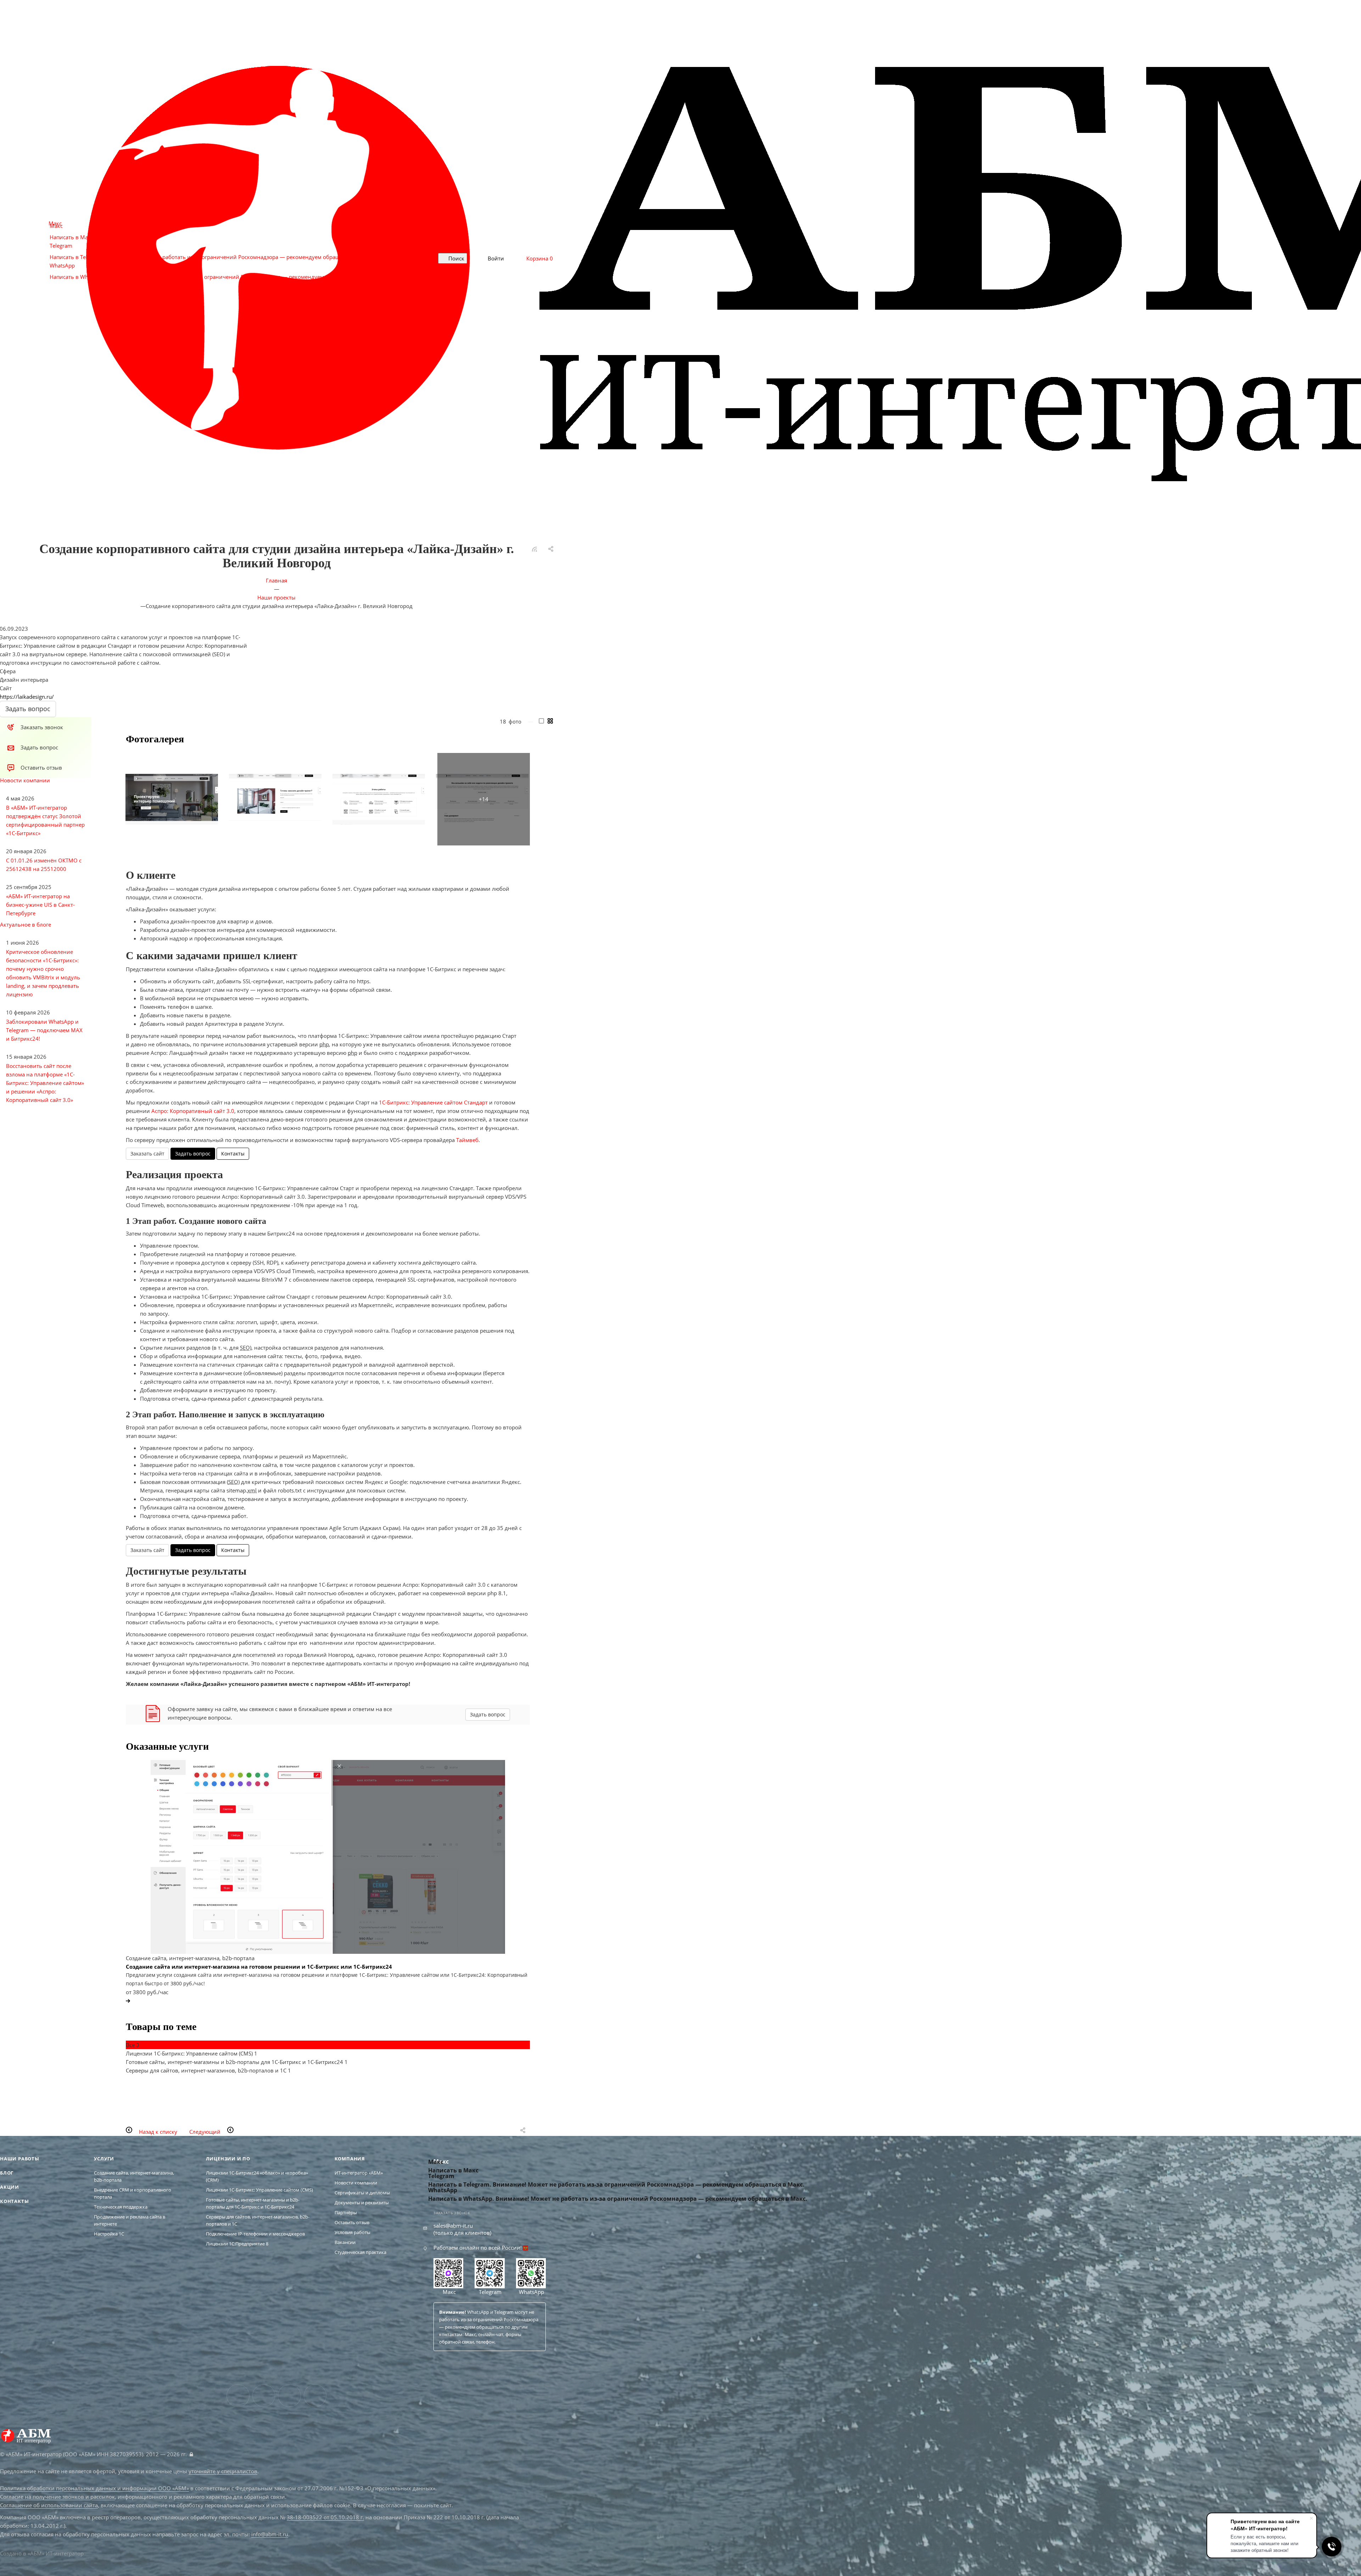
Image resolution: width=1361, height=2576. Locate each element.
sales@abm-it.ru (453, 2226)
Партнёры (346, 2212)
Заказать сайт (147, 1154)
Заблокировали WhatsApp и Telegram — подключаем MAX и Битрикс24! (44, 1030)
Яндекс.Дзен (315, 2396)
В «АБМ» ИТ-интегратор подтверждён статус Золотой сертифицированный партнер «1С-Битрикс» (45, 820)
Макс (449, 2292)
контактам (451, 2334)
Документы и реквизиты (362, 2203)
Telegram (489, 2292)
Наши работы (20, 2159)
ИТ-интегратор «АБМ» (359, 2173)
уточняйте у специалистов (223, 2471)
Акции (10, 2187)
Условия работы (352, 2232)
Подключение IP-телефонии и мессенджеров (255, 2234)
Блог (7, 2173)
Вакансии (345, 2242)
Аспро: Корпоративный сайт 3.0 (193, 1111)
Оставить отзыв (352, 2222)
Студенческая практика (360, 2252)
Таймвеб (467, 1140)
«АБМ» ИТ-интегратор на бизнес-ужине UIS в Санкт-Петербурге (40, 905)
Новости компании (25, 780)
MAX (289, 2396)
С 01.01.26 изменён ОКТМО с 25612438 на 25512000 (44, 865)
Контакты (233, 1154)
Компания (350, 2159)
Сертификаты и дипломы (362, 2193)
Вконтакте (238, 2396)
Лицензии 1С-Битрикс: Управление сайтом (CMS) (259, 2190)
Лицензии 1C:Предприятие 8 (237, 2244)
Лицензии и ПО (228, 2159)
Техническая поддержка (121, 2207)
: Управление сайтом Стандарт (433, 1102)
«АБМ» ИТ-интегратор (56, 2553)
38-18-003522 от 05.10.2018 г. (325, 2517)
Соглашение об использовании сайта (49, 2505)
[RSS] (534, 550)
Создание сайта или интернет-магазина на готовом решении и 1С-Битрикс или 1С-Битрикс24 (259, 1967)
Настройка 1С (109, 2234)
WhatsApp (531, 2292)
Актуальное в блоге (26, 924)
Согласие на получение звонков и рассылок (57, 2497)
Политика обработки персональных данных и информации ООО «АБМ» (94, 2488)
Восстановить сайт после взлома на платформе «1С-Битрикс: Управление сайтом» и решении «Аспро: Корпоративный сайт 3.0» (45, 1083)
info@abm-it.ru (270, 2534)
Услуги (104, 2159)
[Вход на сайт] (191, 2454)
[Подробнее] (128, 2001)
